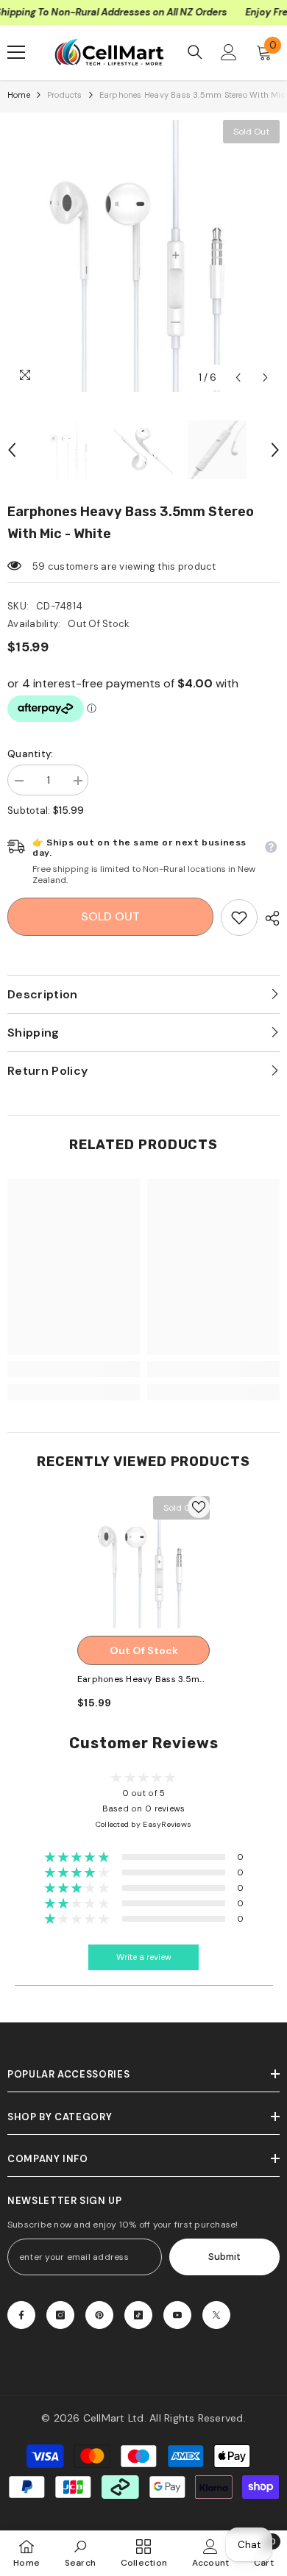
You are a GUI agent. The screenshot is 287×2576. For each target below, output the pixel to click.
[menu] (16, 52)
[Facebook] (21, 2315)
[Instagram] (60, 2315)
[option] (143, 256)
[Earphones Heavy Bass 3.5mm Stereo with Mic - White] (143, 1562)
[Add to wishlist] (199, 1507)
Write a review (144, 1957)
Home (19, 95)
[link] (239, 917)
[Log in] (229, 52)
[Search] (195, 52)
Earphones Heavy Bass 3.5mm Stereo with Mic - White (142, 1680)
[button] (238, 378)
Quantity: (30, 754)
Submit (224, 2257)
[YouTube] (177, 2315)
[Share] (269, 918)
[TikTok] (138, 2315)
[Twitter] (216, 2315)
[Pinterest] (99, 2315)
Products (65, 95)
